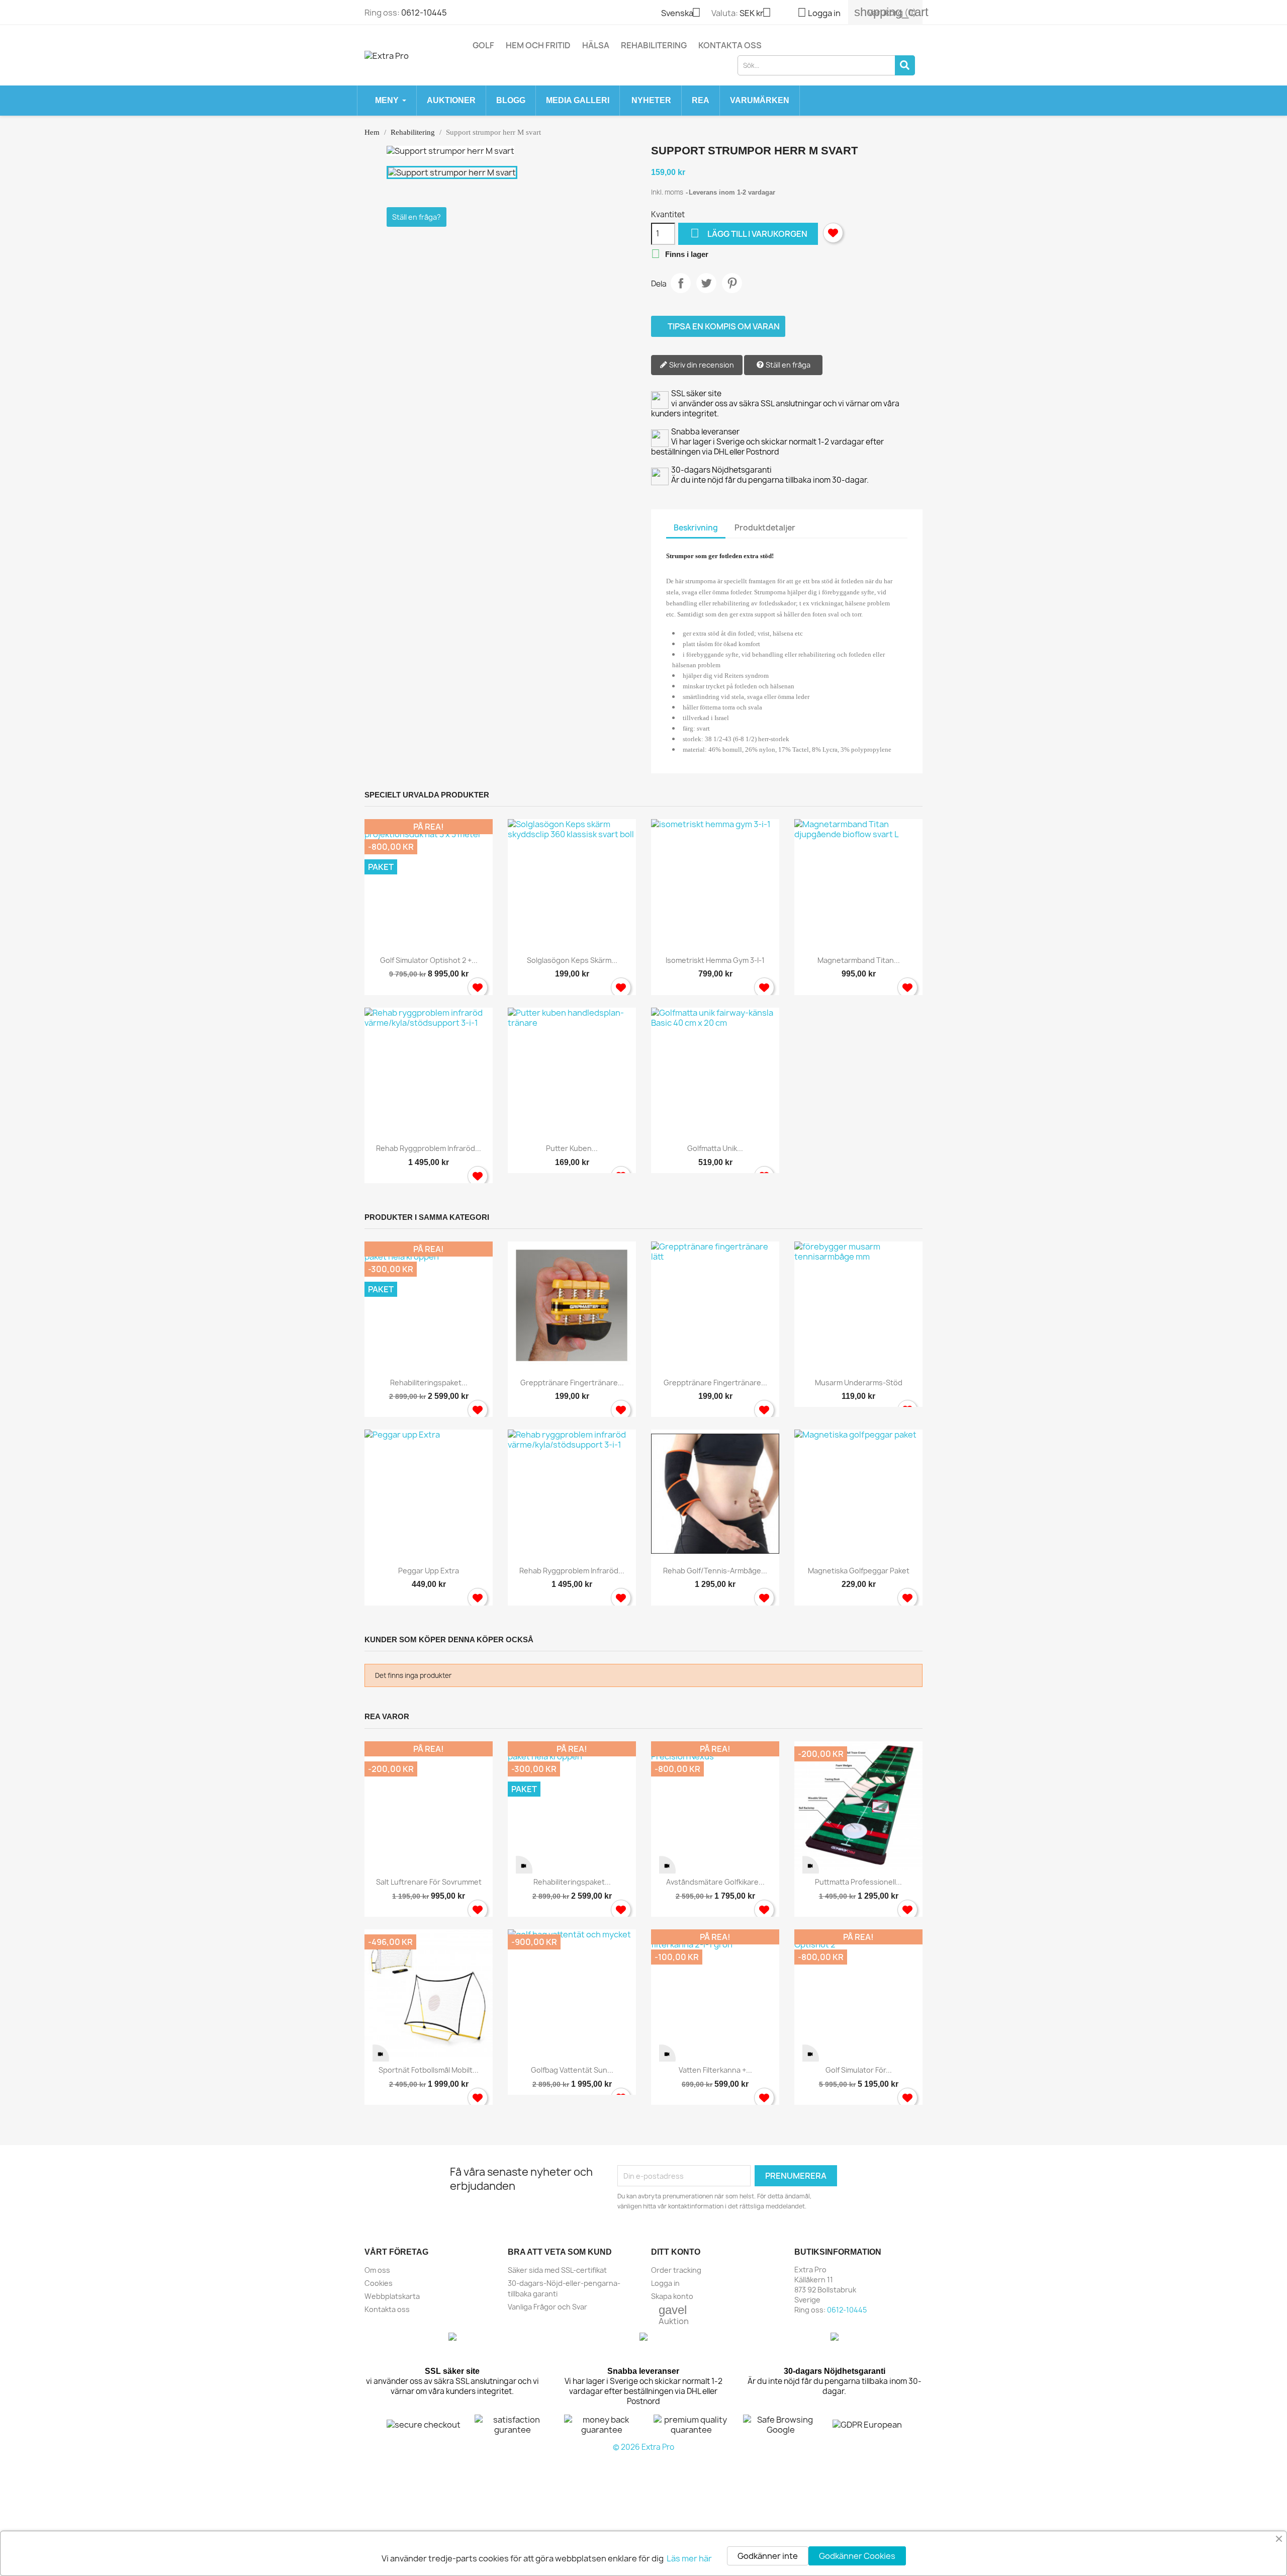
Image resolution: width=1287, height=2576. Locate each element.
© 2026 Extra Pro (643, 2447)
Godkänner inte (768, 2556)
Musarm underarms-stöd (859, 1383)
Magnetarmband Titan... (859, 960)
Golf (483, 45)
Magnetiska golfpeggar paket (859, 1571)
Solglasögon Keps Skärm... (572, 960)
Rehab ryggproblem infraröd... (429, 1148)
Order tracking (676, 2270)
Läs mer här (689, 2558)
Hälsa (596, 45)
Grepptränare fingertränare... (572, 1383)
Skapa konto (672, 2296)
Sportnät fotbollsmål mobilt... (429, 2070)
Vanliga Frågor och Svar (547, 2307)
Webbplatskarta (392, 2296)
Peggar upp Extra (429, 1571)
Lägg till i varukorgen (749, 233)
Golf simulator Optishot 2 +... (429, 960)
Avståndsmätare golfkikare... (715, 1882)
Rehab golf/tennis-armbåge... (715, 1571)
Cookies (379, 2283)
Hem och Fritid (538, 45)
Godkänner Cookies (857, 2556)
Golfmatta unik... (715, 1148)
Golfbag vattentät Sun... (572, 2070)
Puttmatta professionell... (858, 1882)
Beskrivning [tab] (696, 528)
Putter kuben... (572, 1148)
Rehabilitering (654, 45)
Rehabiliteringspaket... (429, 1383)
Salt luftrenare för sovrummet (429, 1882)
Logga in (665, 2283)
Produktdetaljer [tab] (765, 528)
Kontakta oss (730, 45)
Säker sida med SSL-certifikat (557, 2270)
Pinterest (732, 283)
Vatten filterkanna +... (715, 2070)
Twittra (706, 283)
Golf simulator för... (859, 2070)
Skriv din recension (701, 365)
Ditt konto (676, 2252)
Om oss (377, 2270)
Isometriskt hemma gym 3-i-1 (715, 960)
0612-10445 (424, 13)
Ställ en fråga (787, 365)
